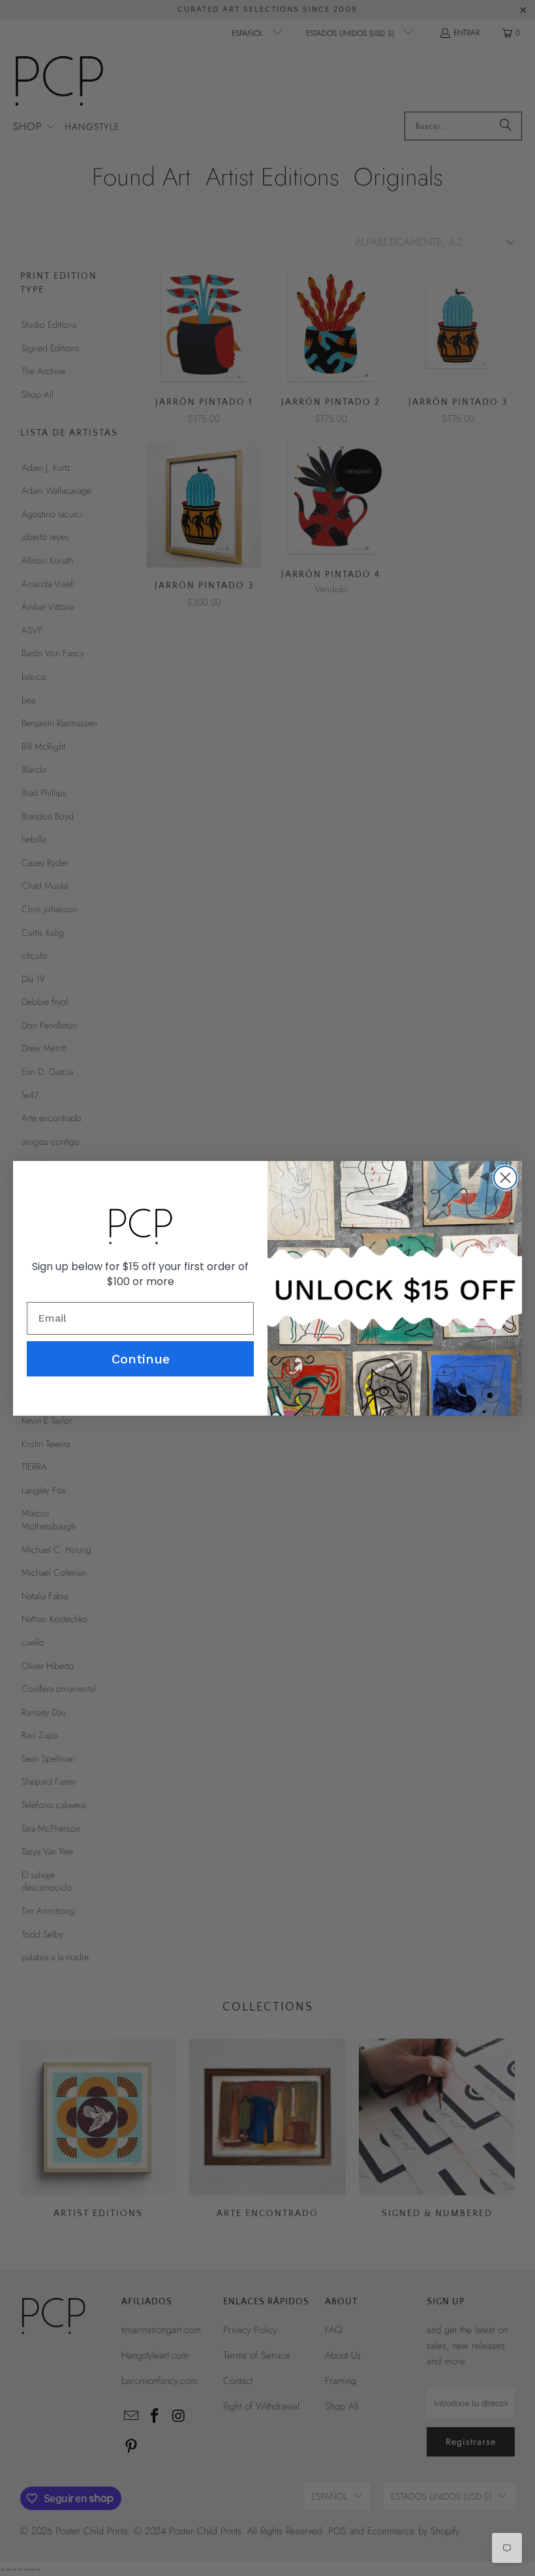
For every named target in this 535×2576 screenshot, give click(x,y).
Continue (141, 1359)
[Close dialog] (505, 1178)
